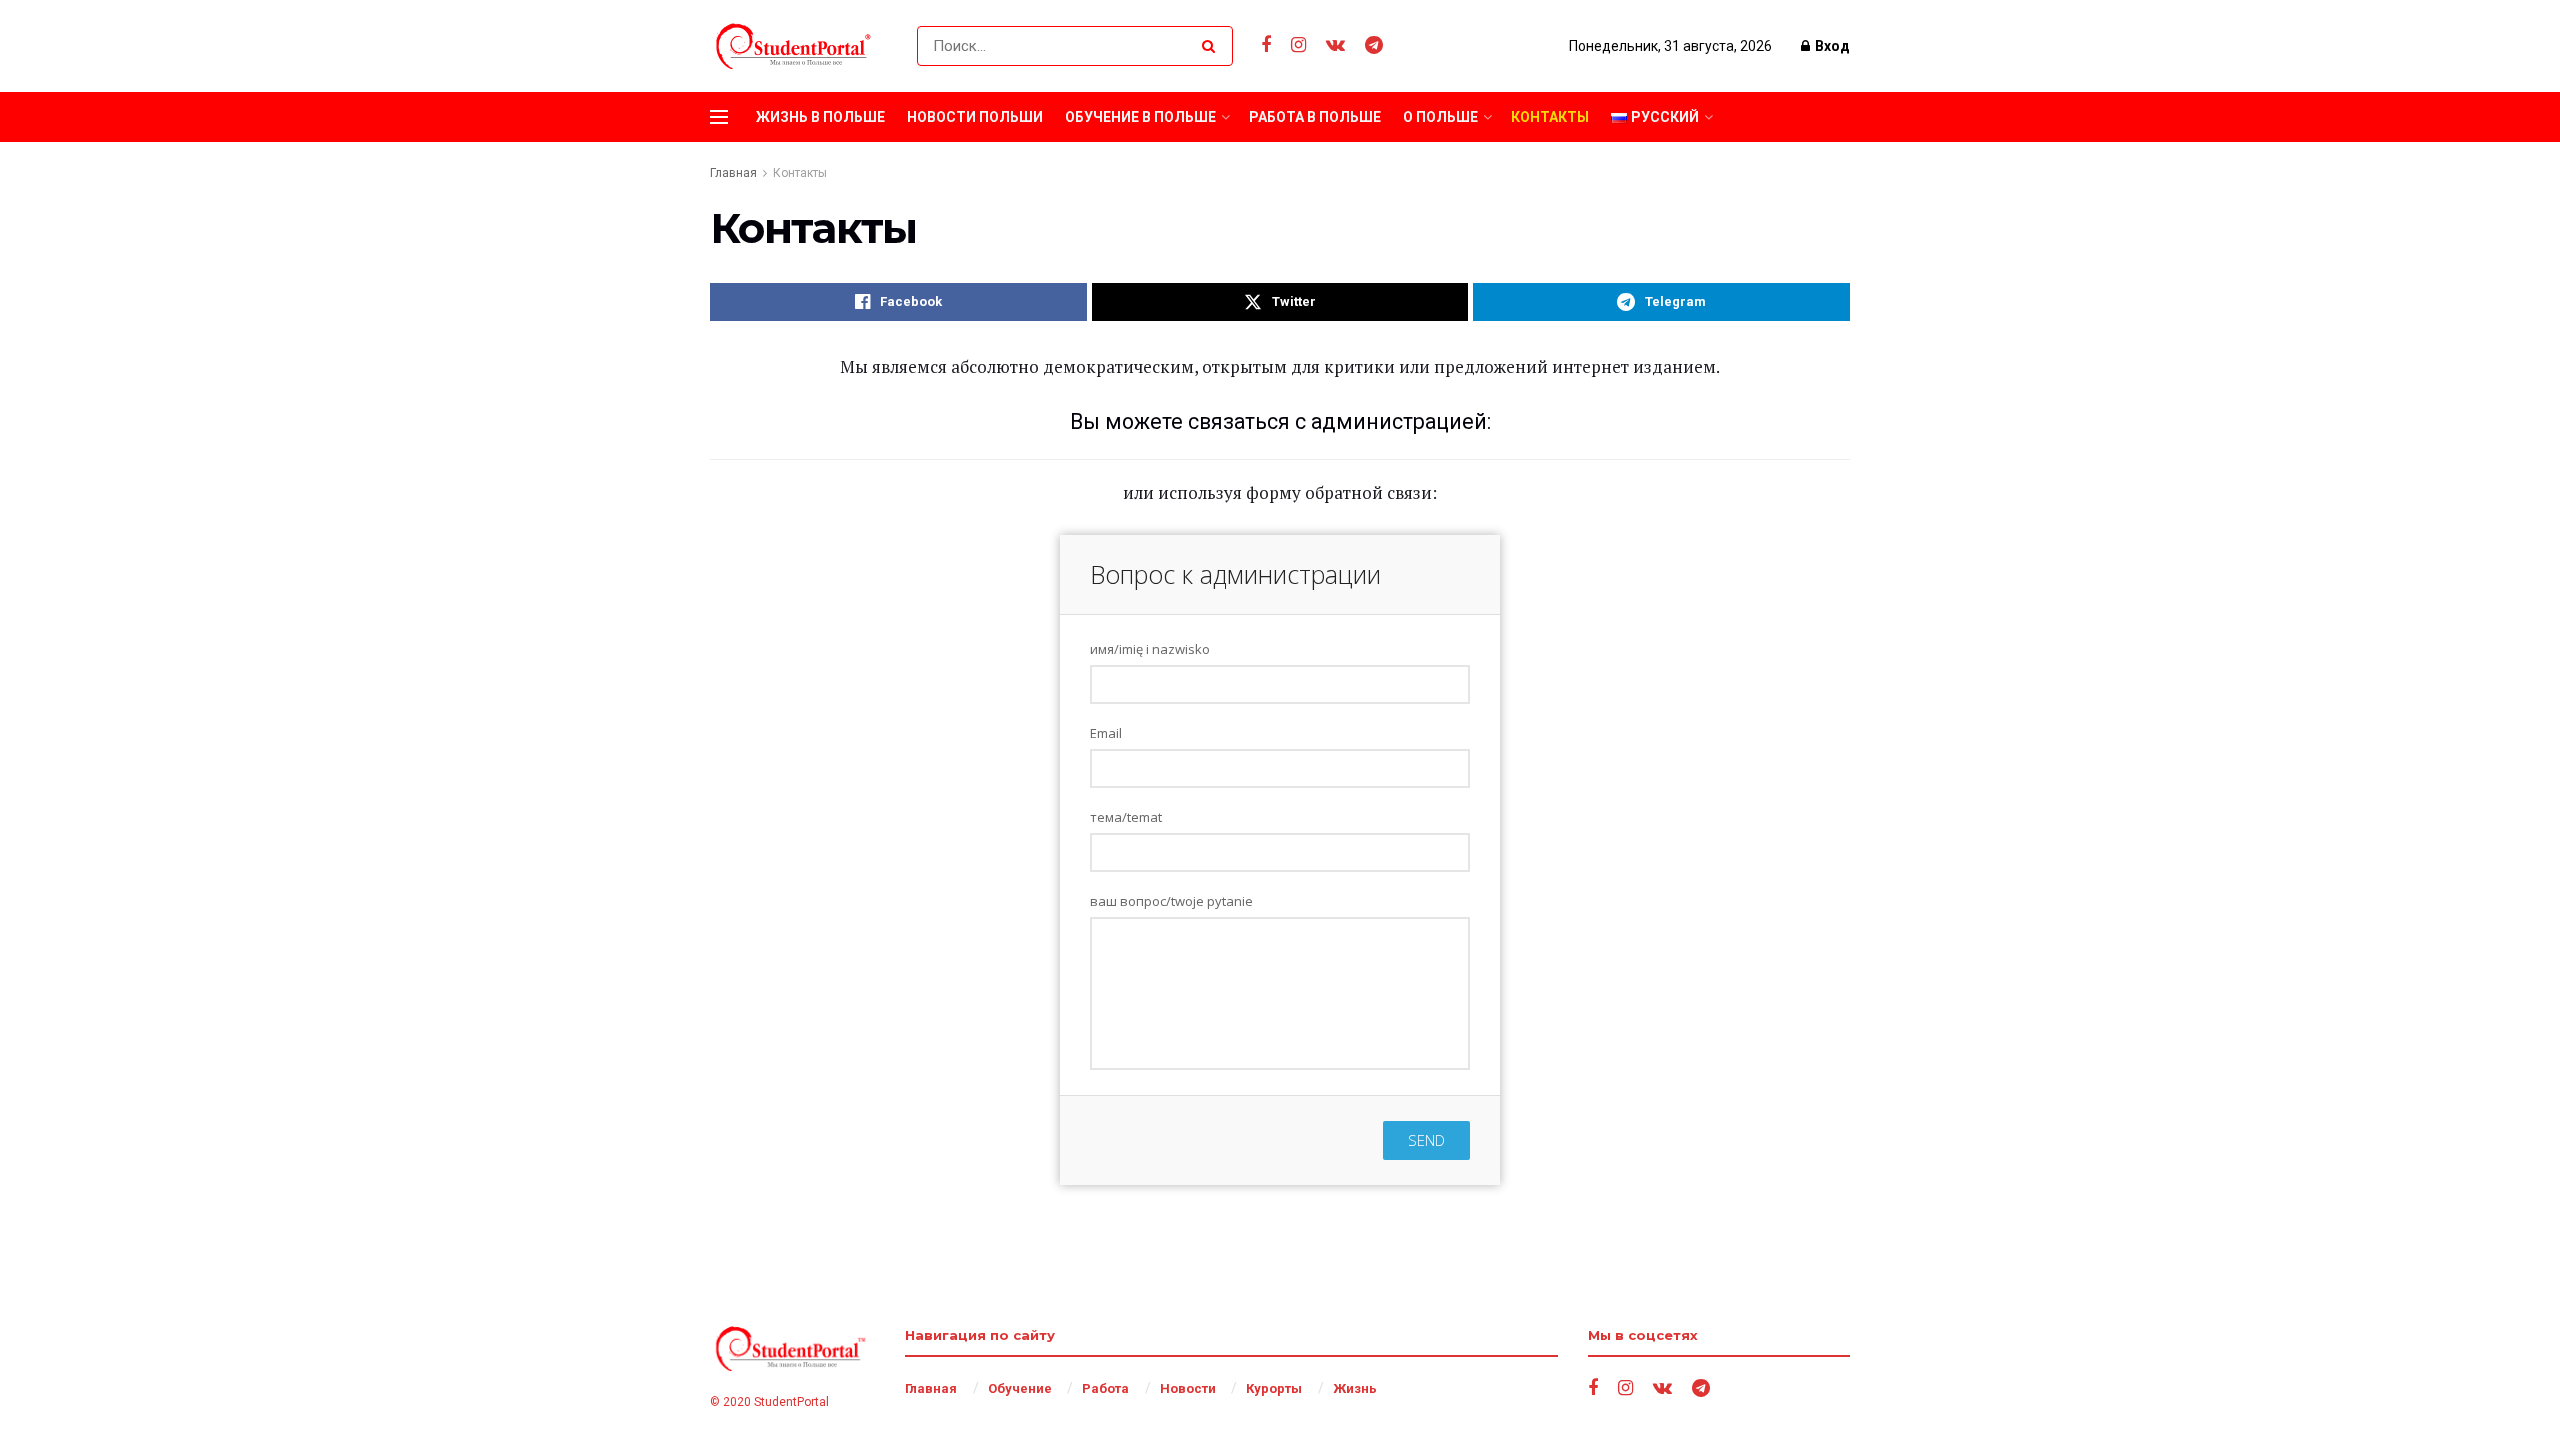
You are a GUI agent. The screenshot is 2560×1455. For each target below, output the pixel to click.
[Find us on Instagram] (1298, 45)
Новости (1188, 1388)
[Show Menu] (719, 117)
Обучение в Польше (1140, 117)
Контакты (1550, 117)
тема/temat (1126, 817)
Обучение (1020, 1388)
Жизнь (1355, 1388)
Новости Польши (975, 117)
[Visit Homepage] (796, 46)
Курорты (1274, 1388)
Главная (733, 173)
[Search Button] (1212, 46)
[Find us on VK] (1335, 45)
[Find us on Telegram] (1374, 45)
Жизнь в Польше (820, 117)
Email (1106, 733)
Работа (1105, 1388)
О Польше (1440, 117)
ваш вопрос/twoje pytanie (1171, 901)
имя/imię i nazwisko (1150, 649)
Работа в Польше (1315, 117)
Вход (1831, 46)
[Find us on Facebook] (1266, 45)
